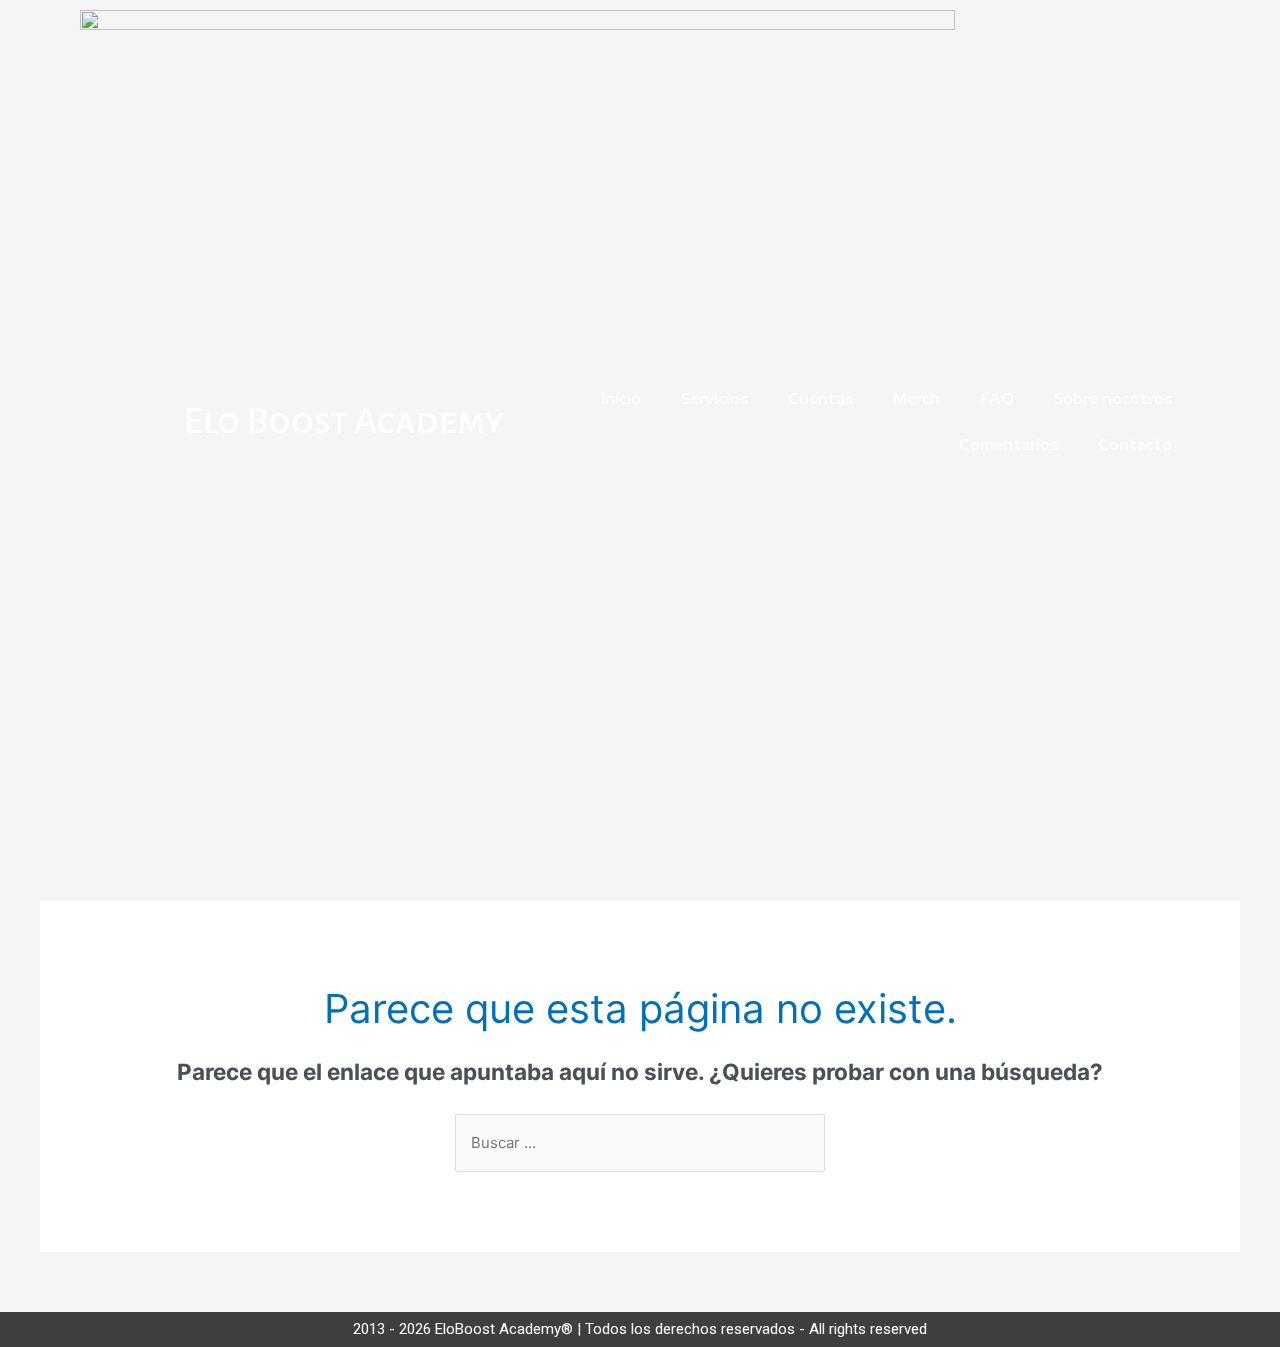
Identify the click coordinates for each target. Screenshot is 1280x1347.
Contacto (1135, 444)
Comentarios (1008, 444)
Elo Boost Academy (343, 421)
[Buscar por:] (640, 1142)
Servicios (714, 398)
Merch (916, 398)
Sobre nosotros (1113, 398)
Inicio (621, 398)
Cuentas (820, 398)
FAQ (997, 398)
